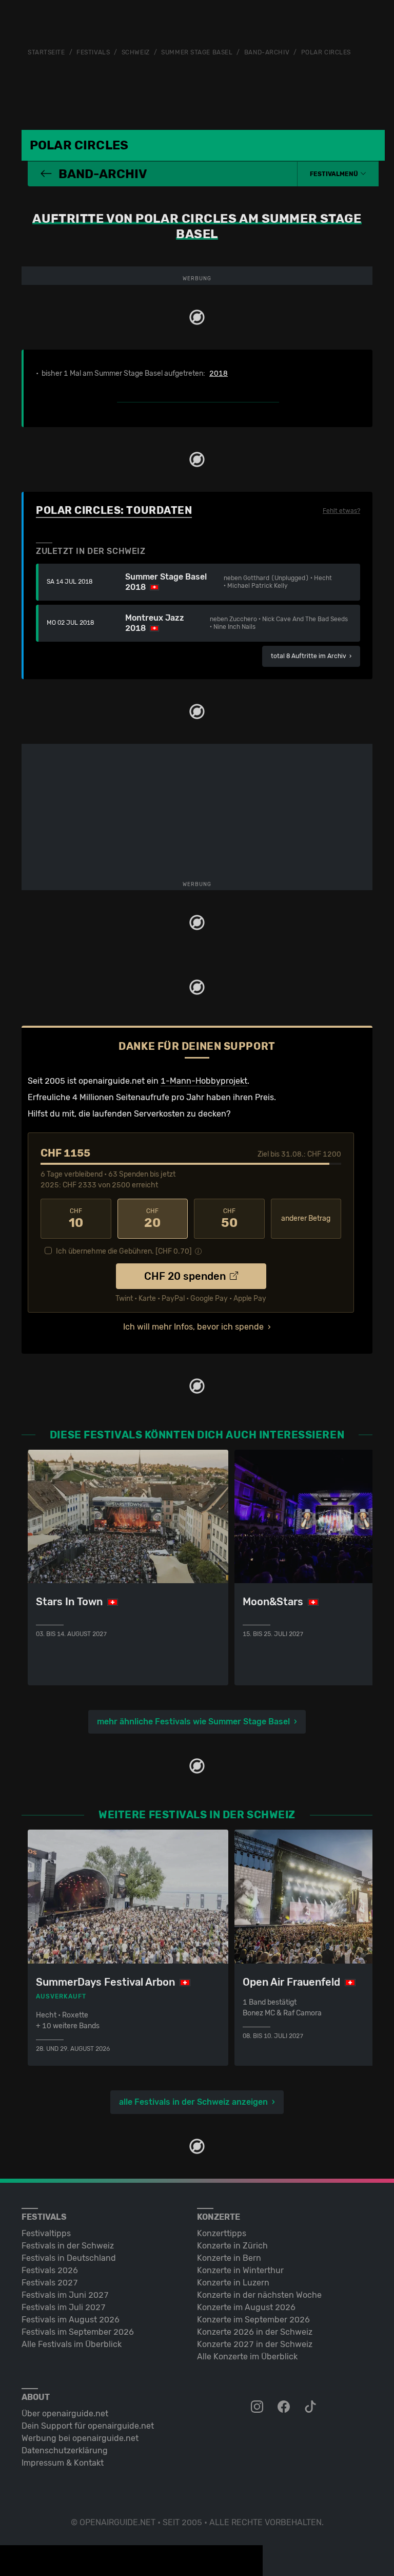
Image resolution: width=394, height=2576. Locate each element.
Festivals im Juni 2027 (65, 2295)
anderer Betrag (306, 1218)
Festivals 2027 (50, 2283)
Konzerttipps (222, 2233)
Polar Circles (326, 52)
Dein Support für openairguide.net (88, 2426)
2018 (219, 374)
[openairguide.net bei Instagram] (258, 2407)
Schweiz (136, 52)
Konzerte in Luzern (233, 2283)
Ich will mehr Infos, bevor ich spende (193, 1327)
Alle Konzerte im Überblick (247, 2357)
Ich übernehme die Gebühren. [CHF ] (124, 1251)
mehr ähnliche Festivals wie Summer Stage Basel (193, 1722)
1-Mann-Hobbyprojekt (204, 1081)
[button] (338, 174)
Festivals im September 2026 (78, 2332)
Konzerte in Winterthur (240, 2270)
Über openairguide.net (65, 2414)
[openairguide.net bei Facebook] (285, 2407)
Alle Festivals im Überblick (72, 2344)
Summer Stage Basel (197, 52)
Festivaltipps (46, 2233)
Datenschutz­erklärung (65, 2450)
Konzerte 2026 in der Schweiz (255, 2332)
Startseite (46, 52)
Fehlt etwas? (341, 511)
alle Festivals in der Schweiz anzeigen (193, 2102)
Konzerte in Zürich (232, 2246)
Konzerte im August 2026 (246, 2307)
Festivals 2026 (50, 2270)
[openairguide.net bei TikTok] (311, 2407)
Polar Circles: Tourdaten (114, 510)
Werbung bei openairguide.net (80, 2438)
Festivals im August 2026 (71, 2320)
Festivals (93, 52)
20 (152, 1219)
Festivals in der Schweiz (68, 2246)
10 (76, 1219)
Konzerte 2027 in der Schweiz (255, 2344)
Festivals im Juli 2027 (64, 2307)
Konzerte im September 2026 (253, 2320)
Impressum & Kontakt (63, 2463)
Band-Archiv (267, 52)
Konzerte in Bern (229, 2258)
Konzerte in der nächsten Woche (259, 2295)
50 (229, 1219)
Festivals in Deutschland (69, 2258)
